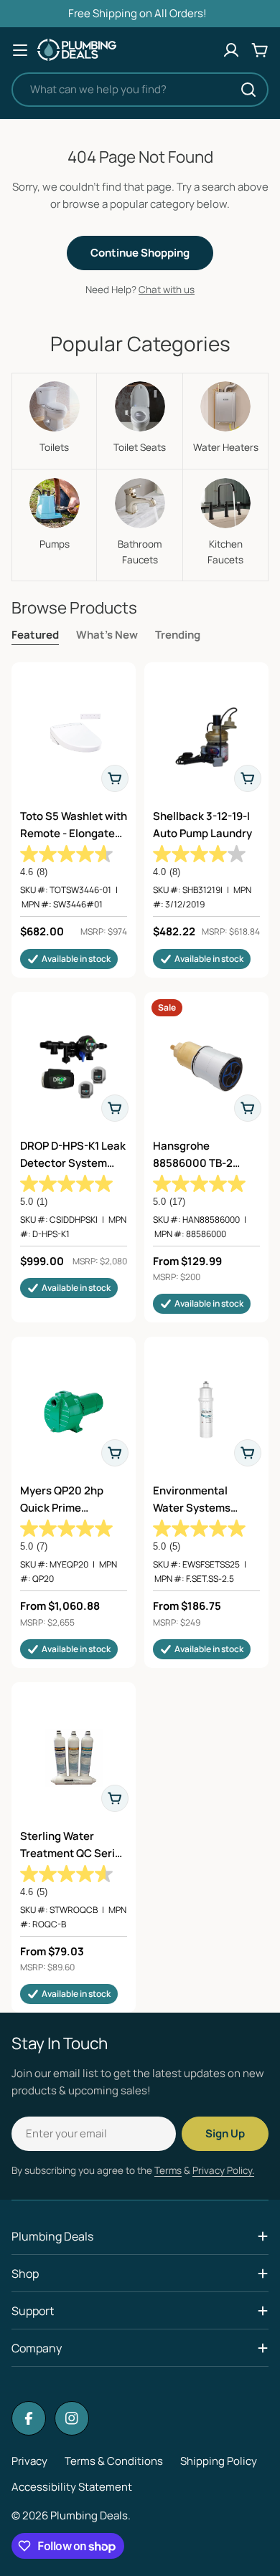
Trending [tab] (178, 635)
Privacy (29, 2461)
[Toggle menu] (20, 50)
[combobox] (140, 90)
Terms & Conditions (114, 2461)
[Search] (248, 90)
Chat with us (167, 290)
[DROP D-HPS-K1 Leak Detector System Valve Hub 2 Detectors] (74, 1067)
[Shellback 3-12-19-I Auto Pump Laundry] (206, 737)
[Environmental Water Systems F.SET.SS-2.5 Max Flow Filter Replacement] (206, 1412)
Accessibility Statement (72, 2487)
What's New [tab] (107, 635)
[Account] (231, 50)
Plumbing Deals (89, 2515)
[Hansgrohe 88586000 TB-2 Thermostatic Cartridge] (206, 1067)
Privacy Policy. (223, 2170)
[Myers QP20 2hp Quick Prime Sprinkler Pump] (74, 1412)
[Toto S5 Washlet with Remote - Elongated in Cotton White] (74, 737)
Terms (168, 2170)
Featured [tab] (35, 635)
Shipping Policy (219, 2461)
